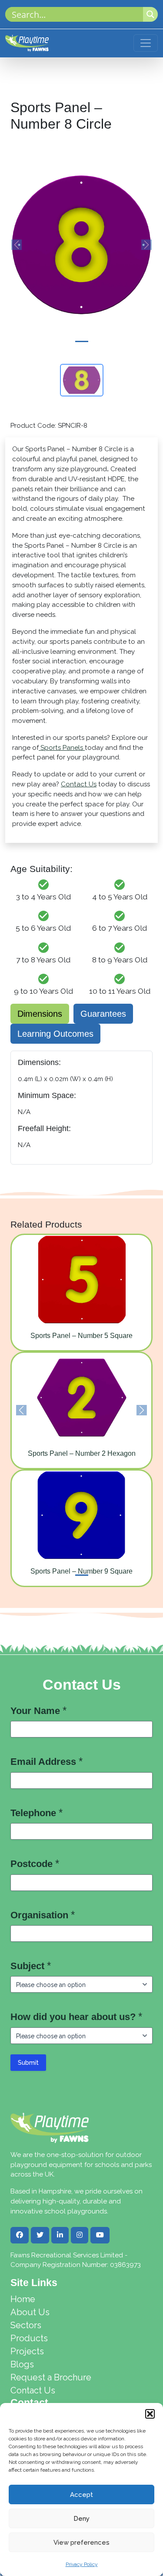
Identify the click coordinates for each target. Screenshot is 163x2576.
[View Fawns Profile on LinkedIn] (60, 2235)
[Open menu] (146, 43)
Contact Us (79, 784)
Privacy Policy (82, 2564)
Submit (28, 2063)
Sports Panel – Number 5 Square (81, 1336)
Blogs (22, 2364)
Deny (81, 2519)
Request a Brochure (51, 2377)
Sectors (26, 2325)
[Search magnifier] (150, 14)
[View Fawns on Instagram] (80, 2235)
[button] (150, 2414)
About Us (30, 2312)
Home (23, 2299)
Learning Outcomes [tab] (55, 1034)
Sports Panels (62, 748)
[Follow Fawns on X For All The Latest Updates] (40, 2235)
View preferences (81, 2543)
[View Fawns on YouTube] (100, 2235)
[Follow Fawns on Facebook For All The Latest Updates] (20, 2235)
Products (29, 2338)
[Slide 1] (82, 341)
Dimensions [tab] (40, 1014)
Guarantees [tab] (103, 1014)
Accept (81, 2495)
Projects (27, 2351)
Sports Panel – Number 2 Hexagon (82, 1453)
